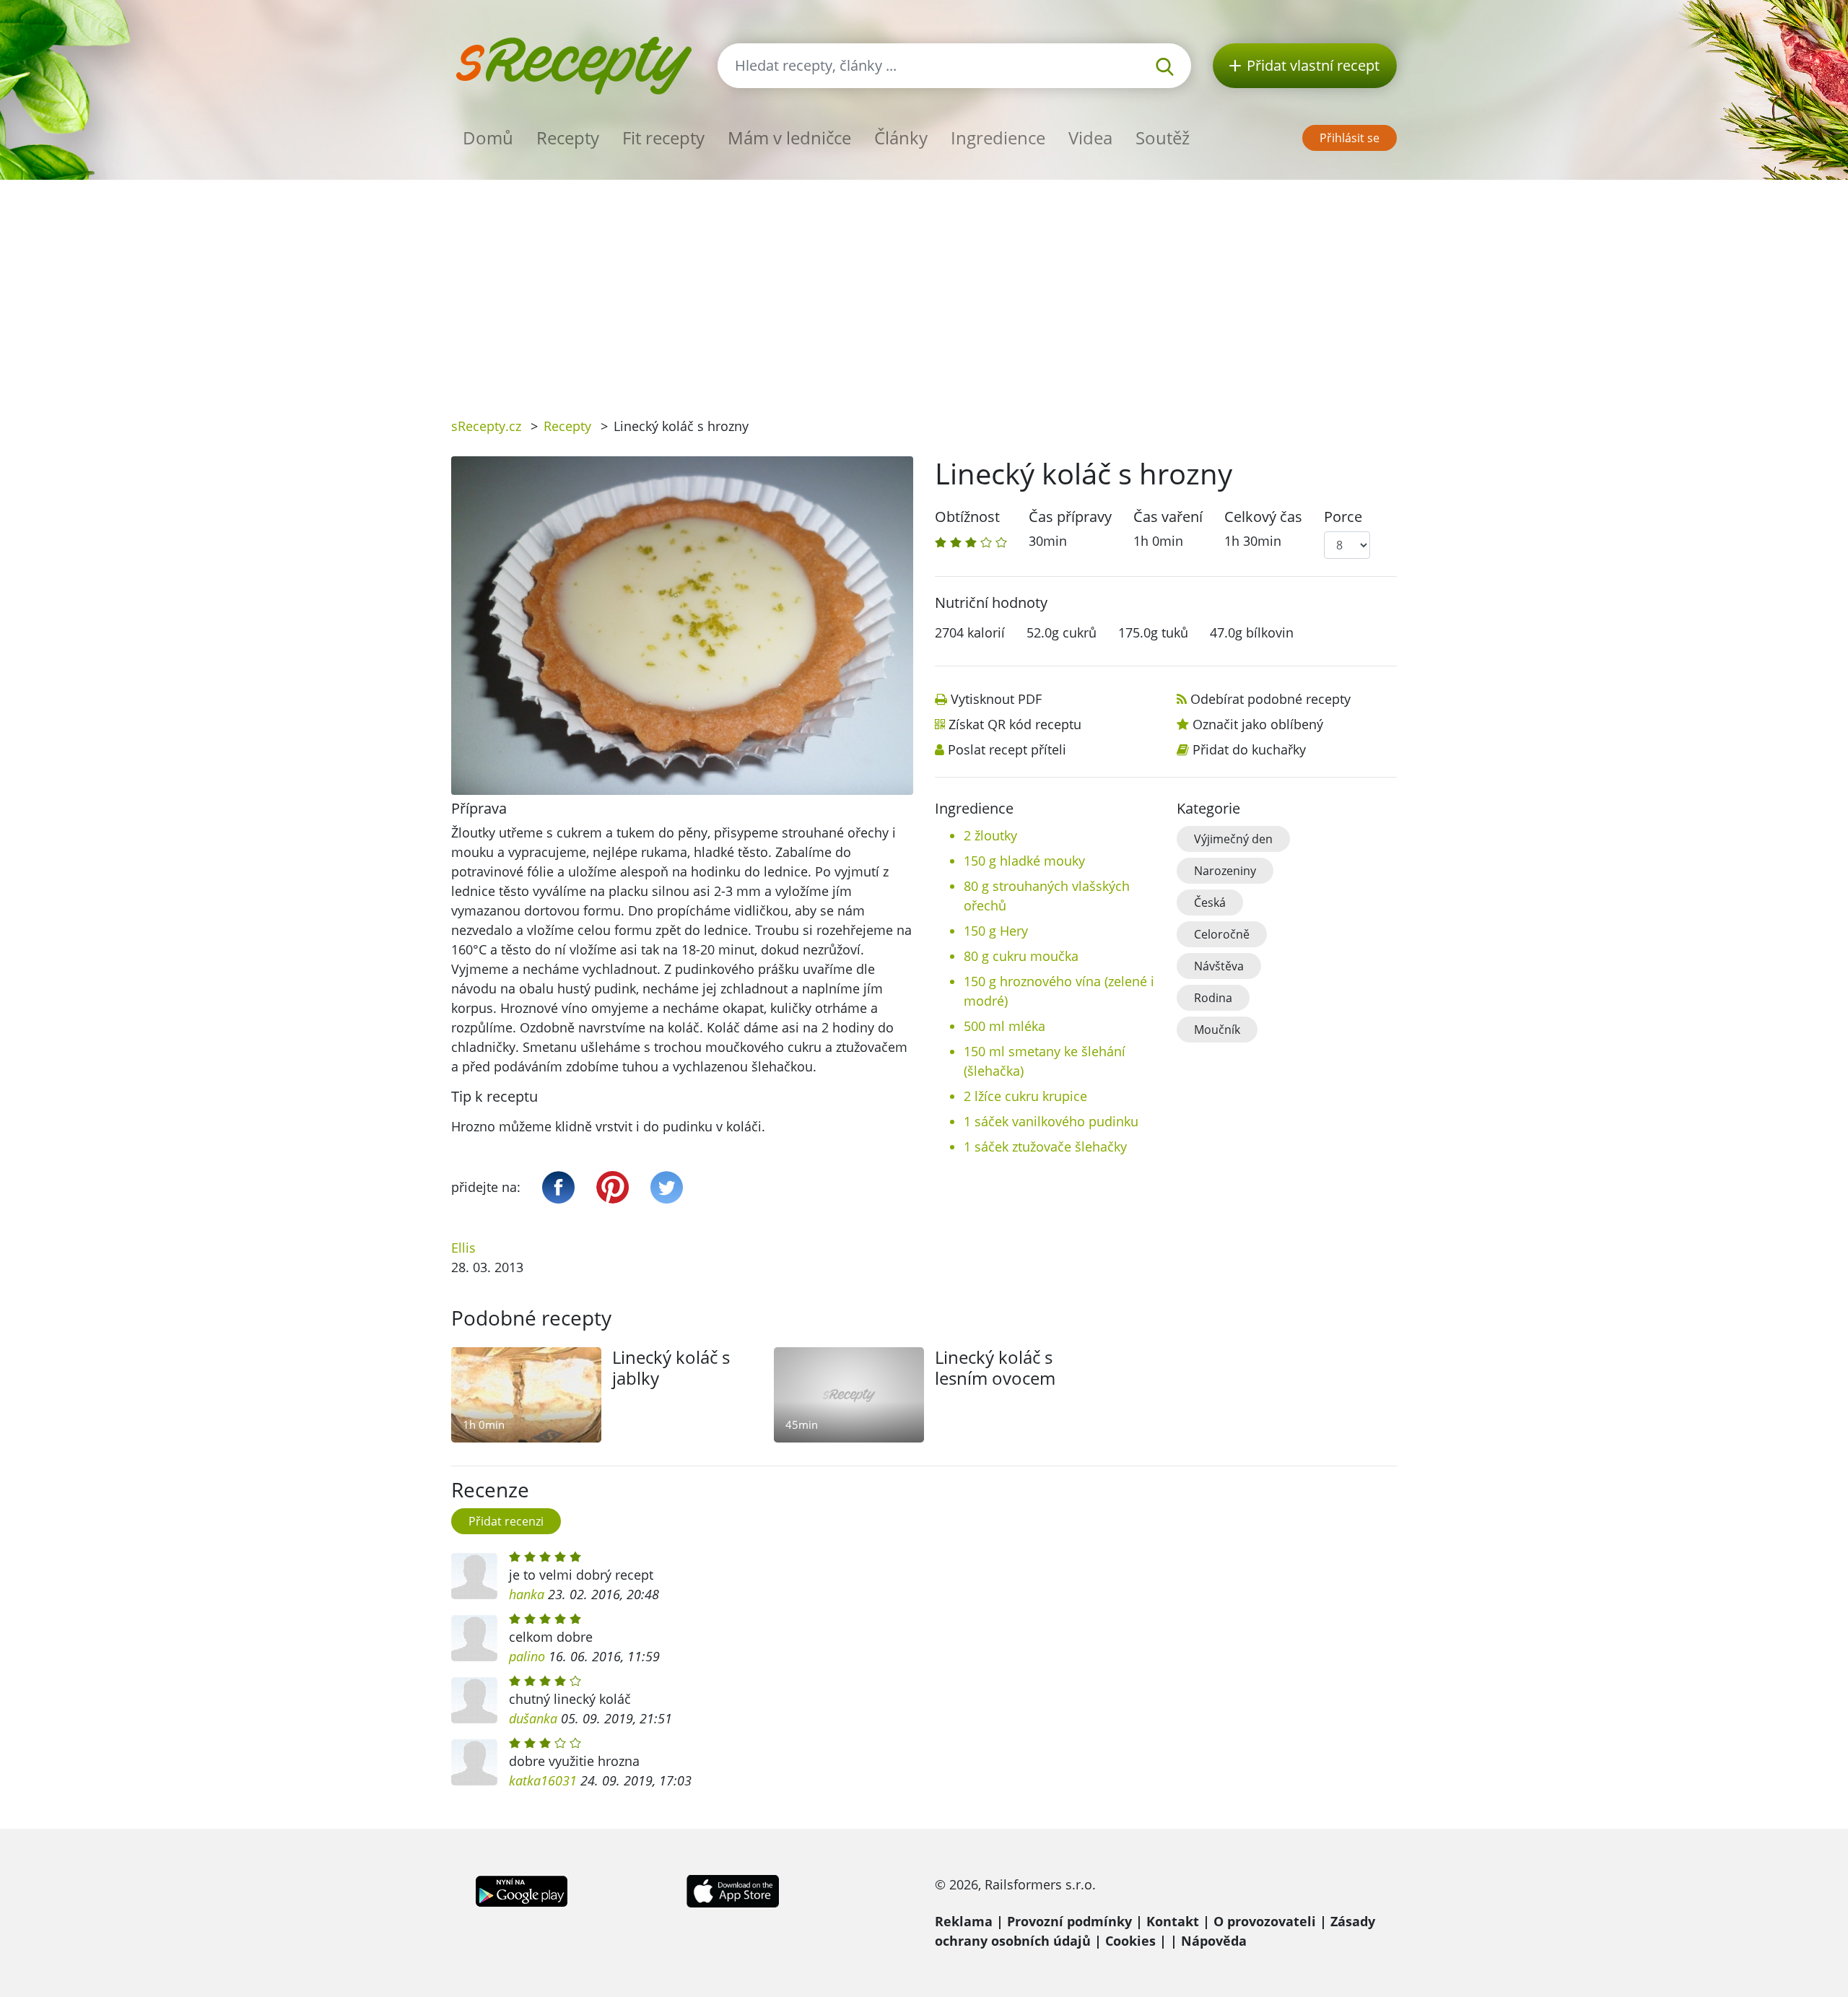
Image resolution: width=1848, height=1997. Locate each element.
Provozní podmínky (1069, 1921)
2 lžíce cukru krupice (1025, 1096)
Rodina (1213, 998)
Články (901, 138)
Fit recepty (663, 138)
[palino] (474, 1638)
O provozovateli (1265, 1921)
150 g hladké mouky (1024, 861)
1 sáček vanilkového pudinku (1051, 1121)
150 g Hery (996, 931)
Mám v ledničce (789, 138)
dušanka (533, 1718)
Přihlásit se (1350, 138)
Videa (1090, 138)
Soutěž (1163, 138)
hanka (527, 1594)
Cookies (1130, 1941)
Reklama (964, 1921)
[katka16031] (474, 1762)
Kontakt (1173, 1921)
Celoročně (1222, 934)
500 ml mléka (1004, 1026)
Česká (1210, 902)
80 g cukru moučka (1021, 956)
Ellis (463, 1248)
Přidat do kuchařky (1249, 749)
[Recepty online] (574, 64)
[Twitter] (667, 1187)
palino (527, 1656)
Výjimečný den (1233, 839)
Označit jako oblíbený (1258, 724)
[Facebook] (558, 1187)
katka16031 (543, 1780)
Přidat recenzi (506, 1521)
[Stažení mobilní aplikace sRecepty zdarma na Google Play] (522, 1889)
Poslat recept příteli (1007, 749)
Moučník (1217, 1030)
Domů (488, 138)
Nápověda (1214, 1941)
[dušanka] (474, 1700)
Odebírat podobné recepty (1270, 699)
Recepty (568, 138)
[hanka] (474, 1576)
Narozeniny (1225, 871)
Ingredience (998, 138)
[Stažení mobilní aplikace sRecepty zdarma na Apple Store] (732, 1889)
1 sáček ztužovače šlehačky (1045, 1147)
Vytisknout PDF (996, 699)
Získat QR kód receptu (1015, 724)
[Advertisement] (924, 288)
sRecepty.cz (486, 426)
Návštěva (1219, 966)
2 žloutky (990, 835)
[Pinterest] (613, 1187)
